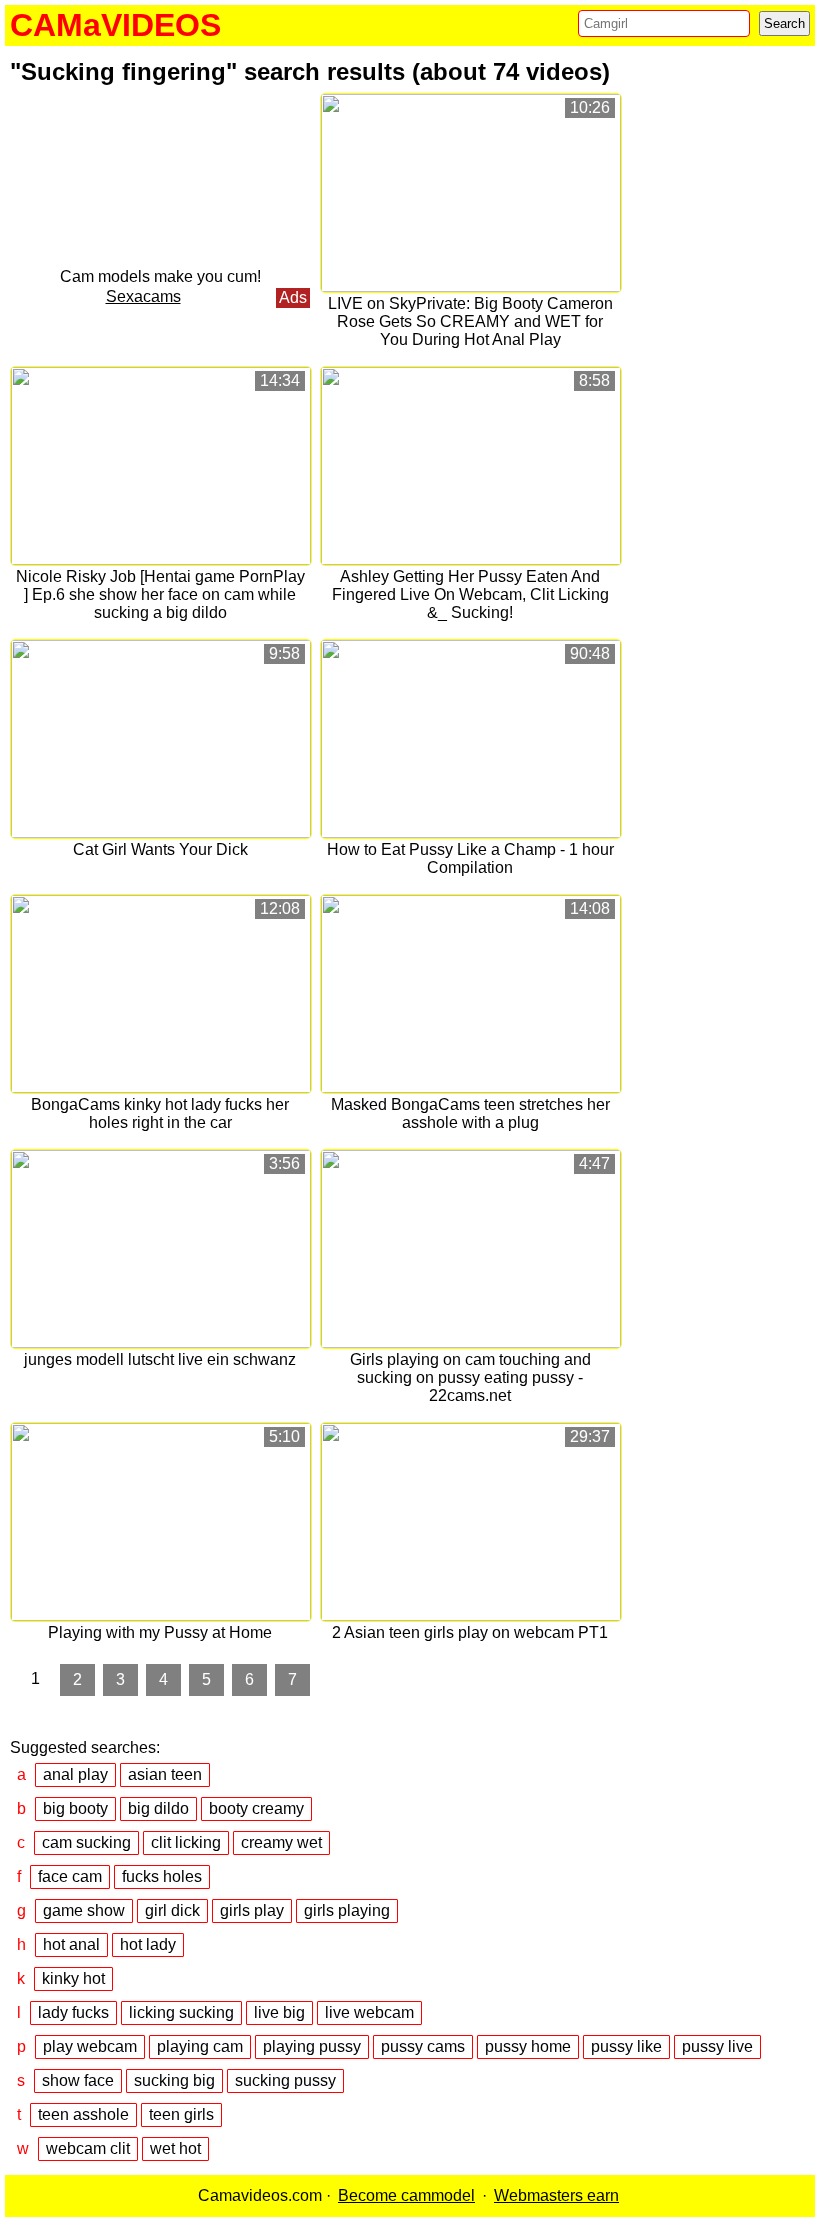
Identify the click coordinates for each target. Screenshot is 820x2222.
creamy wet (281, 1842)
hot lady (148, 1944)
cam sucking (86, 1842)
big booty (75, 1808)
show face (78, 2080)
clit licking (186, 1842)
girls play (252, 1910)
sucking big (174, 2080)
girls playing (347, 1910)
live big (279, 2012)
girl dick (172, 1910)
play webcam (90, 2046)
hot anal (71, 1944)
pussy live (717, 2046)
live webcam (369, 2012)
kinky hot (73, 1978)
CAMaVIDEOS (115, 25)
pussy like (626, 2046)
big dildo (158, 1808)
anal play (75, 1774)
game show (84, 1910)
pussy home (528, 2046)
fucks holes (162, 1876)
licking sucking (181, 2012)
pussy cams (423, 2046)
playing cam (200, 2046)
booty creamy (256, 1808)
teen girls (181, 2114)
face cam (70, 1876)
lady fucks (73, 2012)
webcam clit (88, 2148)
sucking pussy (285, 2080)
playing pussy (312, 2046)
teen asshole (83, 2114)
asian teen (165, 1774)
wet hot (175, 2148)
